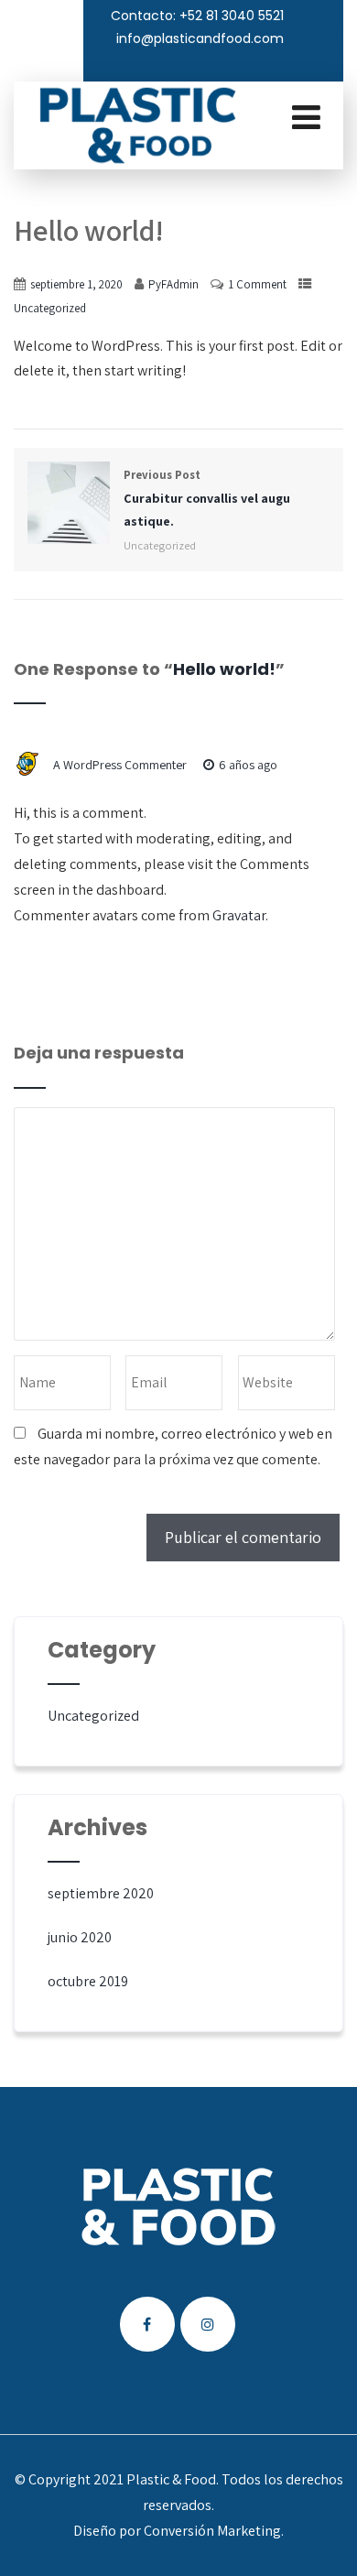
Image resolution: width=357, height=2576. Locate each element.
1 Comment (257, 284)
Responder (72, 788)
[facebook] (302, 37)
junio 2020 (80, 1937)
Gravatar (239, 915)
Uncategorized (50, 308)
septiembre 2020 (101, 1893)
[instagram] (330, 37)
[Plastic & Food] (137, 125)
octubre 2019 (88, 1981)
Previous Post (207, 498)
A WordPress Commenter (120, 765)
